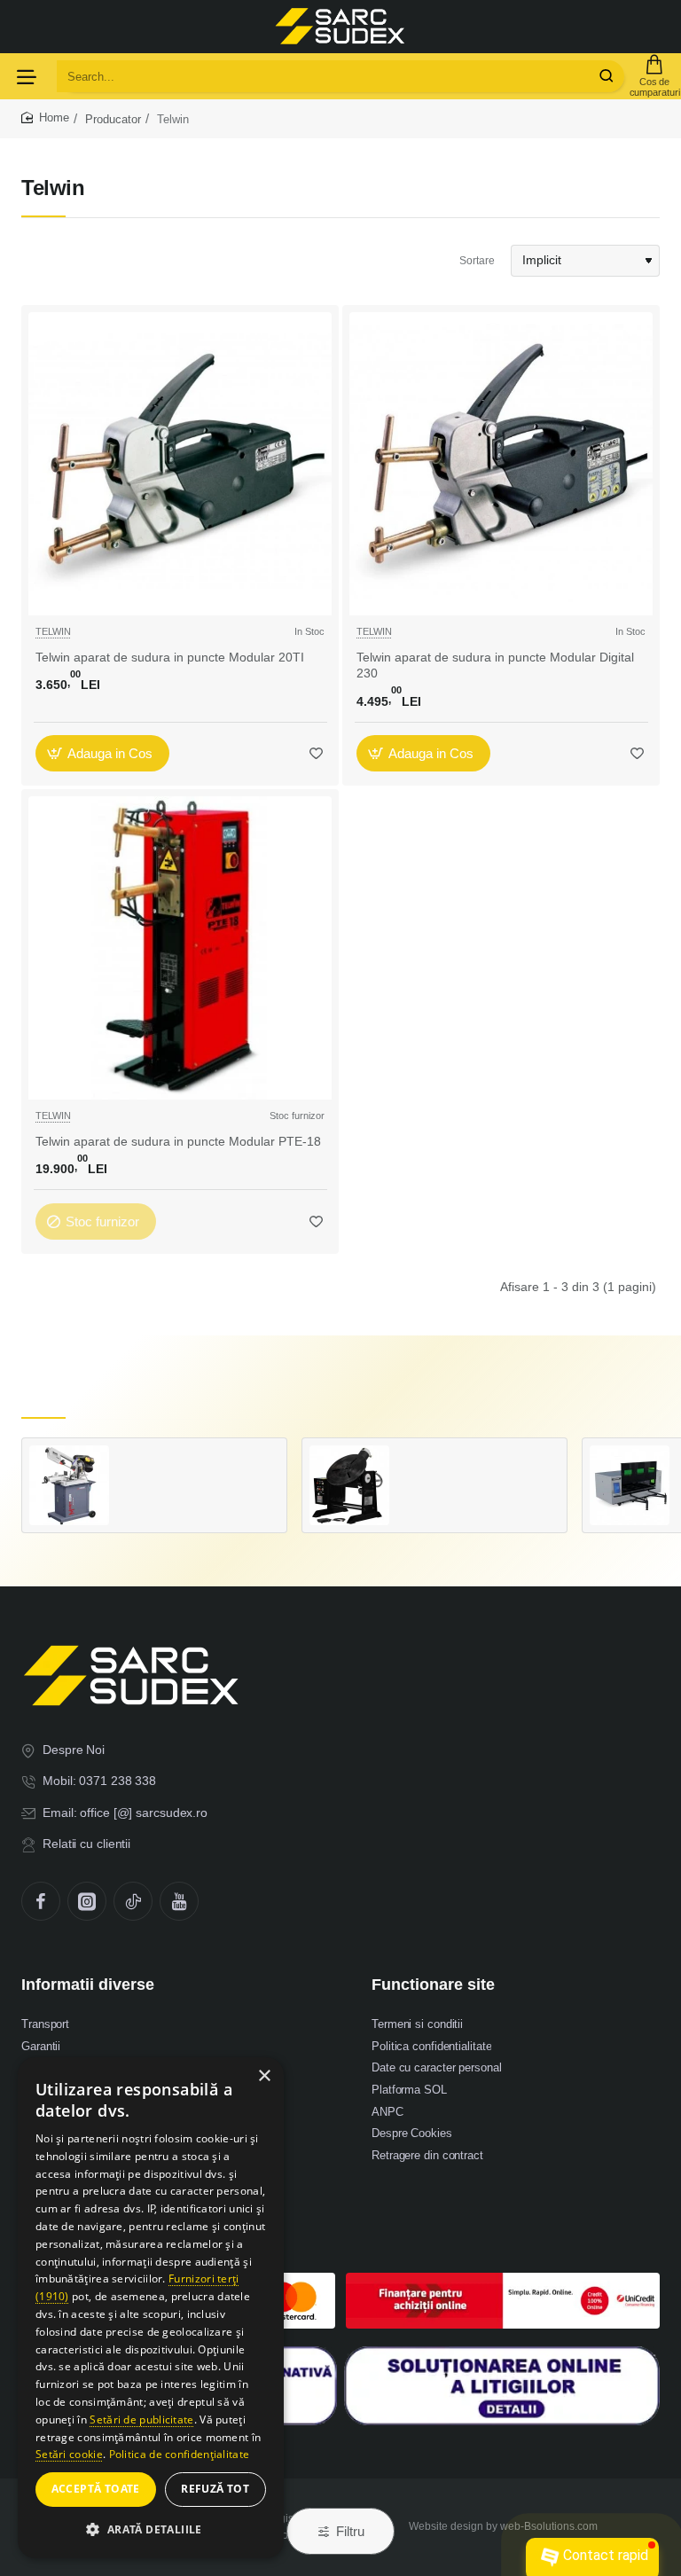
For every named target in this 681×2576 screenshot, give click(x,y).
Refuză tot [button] (215, 2489)
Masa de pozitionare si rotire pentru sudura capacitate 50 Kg (478, 1463)
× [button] (264, 2076)
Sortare (477, 261)
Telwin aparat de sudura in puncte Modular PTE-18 (178, 1141)
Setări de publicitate (141, 2419)
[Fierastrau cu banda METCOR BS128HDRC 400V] (69, 1485)
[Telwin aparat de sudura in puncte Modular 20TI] (180, 464)
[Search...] (607, 76)
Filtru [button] (350, 2531)
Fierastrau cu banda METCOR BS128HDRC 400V (198, 1463)
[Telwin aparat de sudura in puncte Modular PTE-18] (180, 948)
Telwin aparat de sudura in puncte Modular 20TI (170, 657)
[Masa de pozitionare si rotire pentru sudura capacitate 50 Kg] (349, 1485)
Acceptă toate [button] (96, 2489)
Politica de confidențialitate (180, 2454)
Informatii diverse (88, 1985)
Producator (113, 119)
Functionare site (433, 1985)
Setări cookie (69, 2454)
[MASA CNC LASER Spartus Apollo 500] (630, 1485)
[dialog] (151, 2308)
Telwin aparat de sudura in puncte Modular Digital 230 (495, 665)
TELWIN (53, 631)
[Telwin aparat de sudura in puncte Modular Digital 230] (501, 464)
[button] (102, 753)
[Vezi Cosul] (654, 76)
